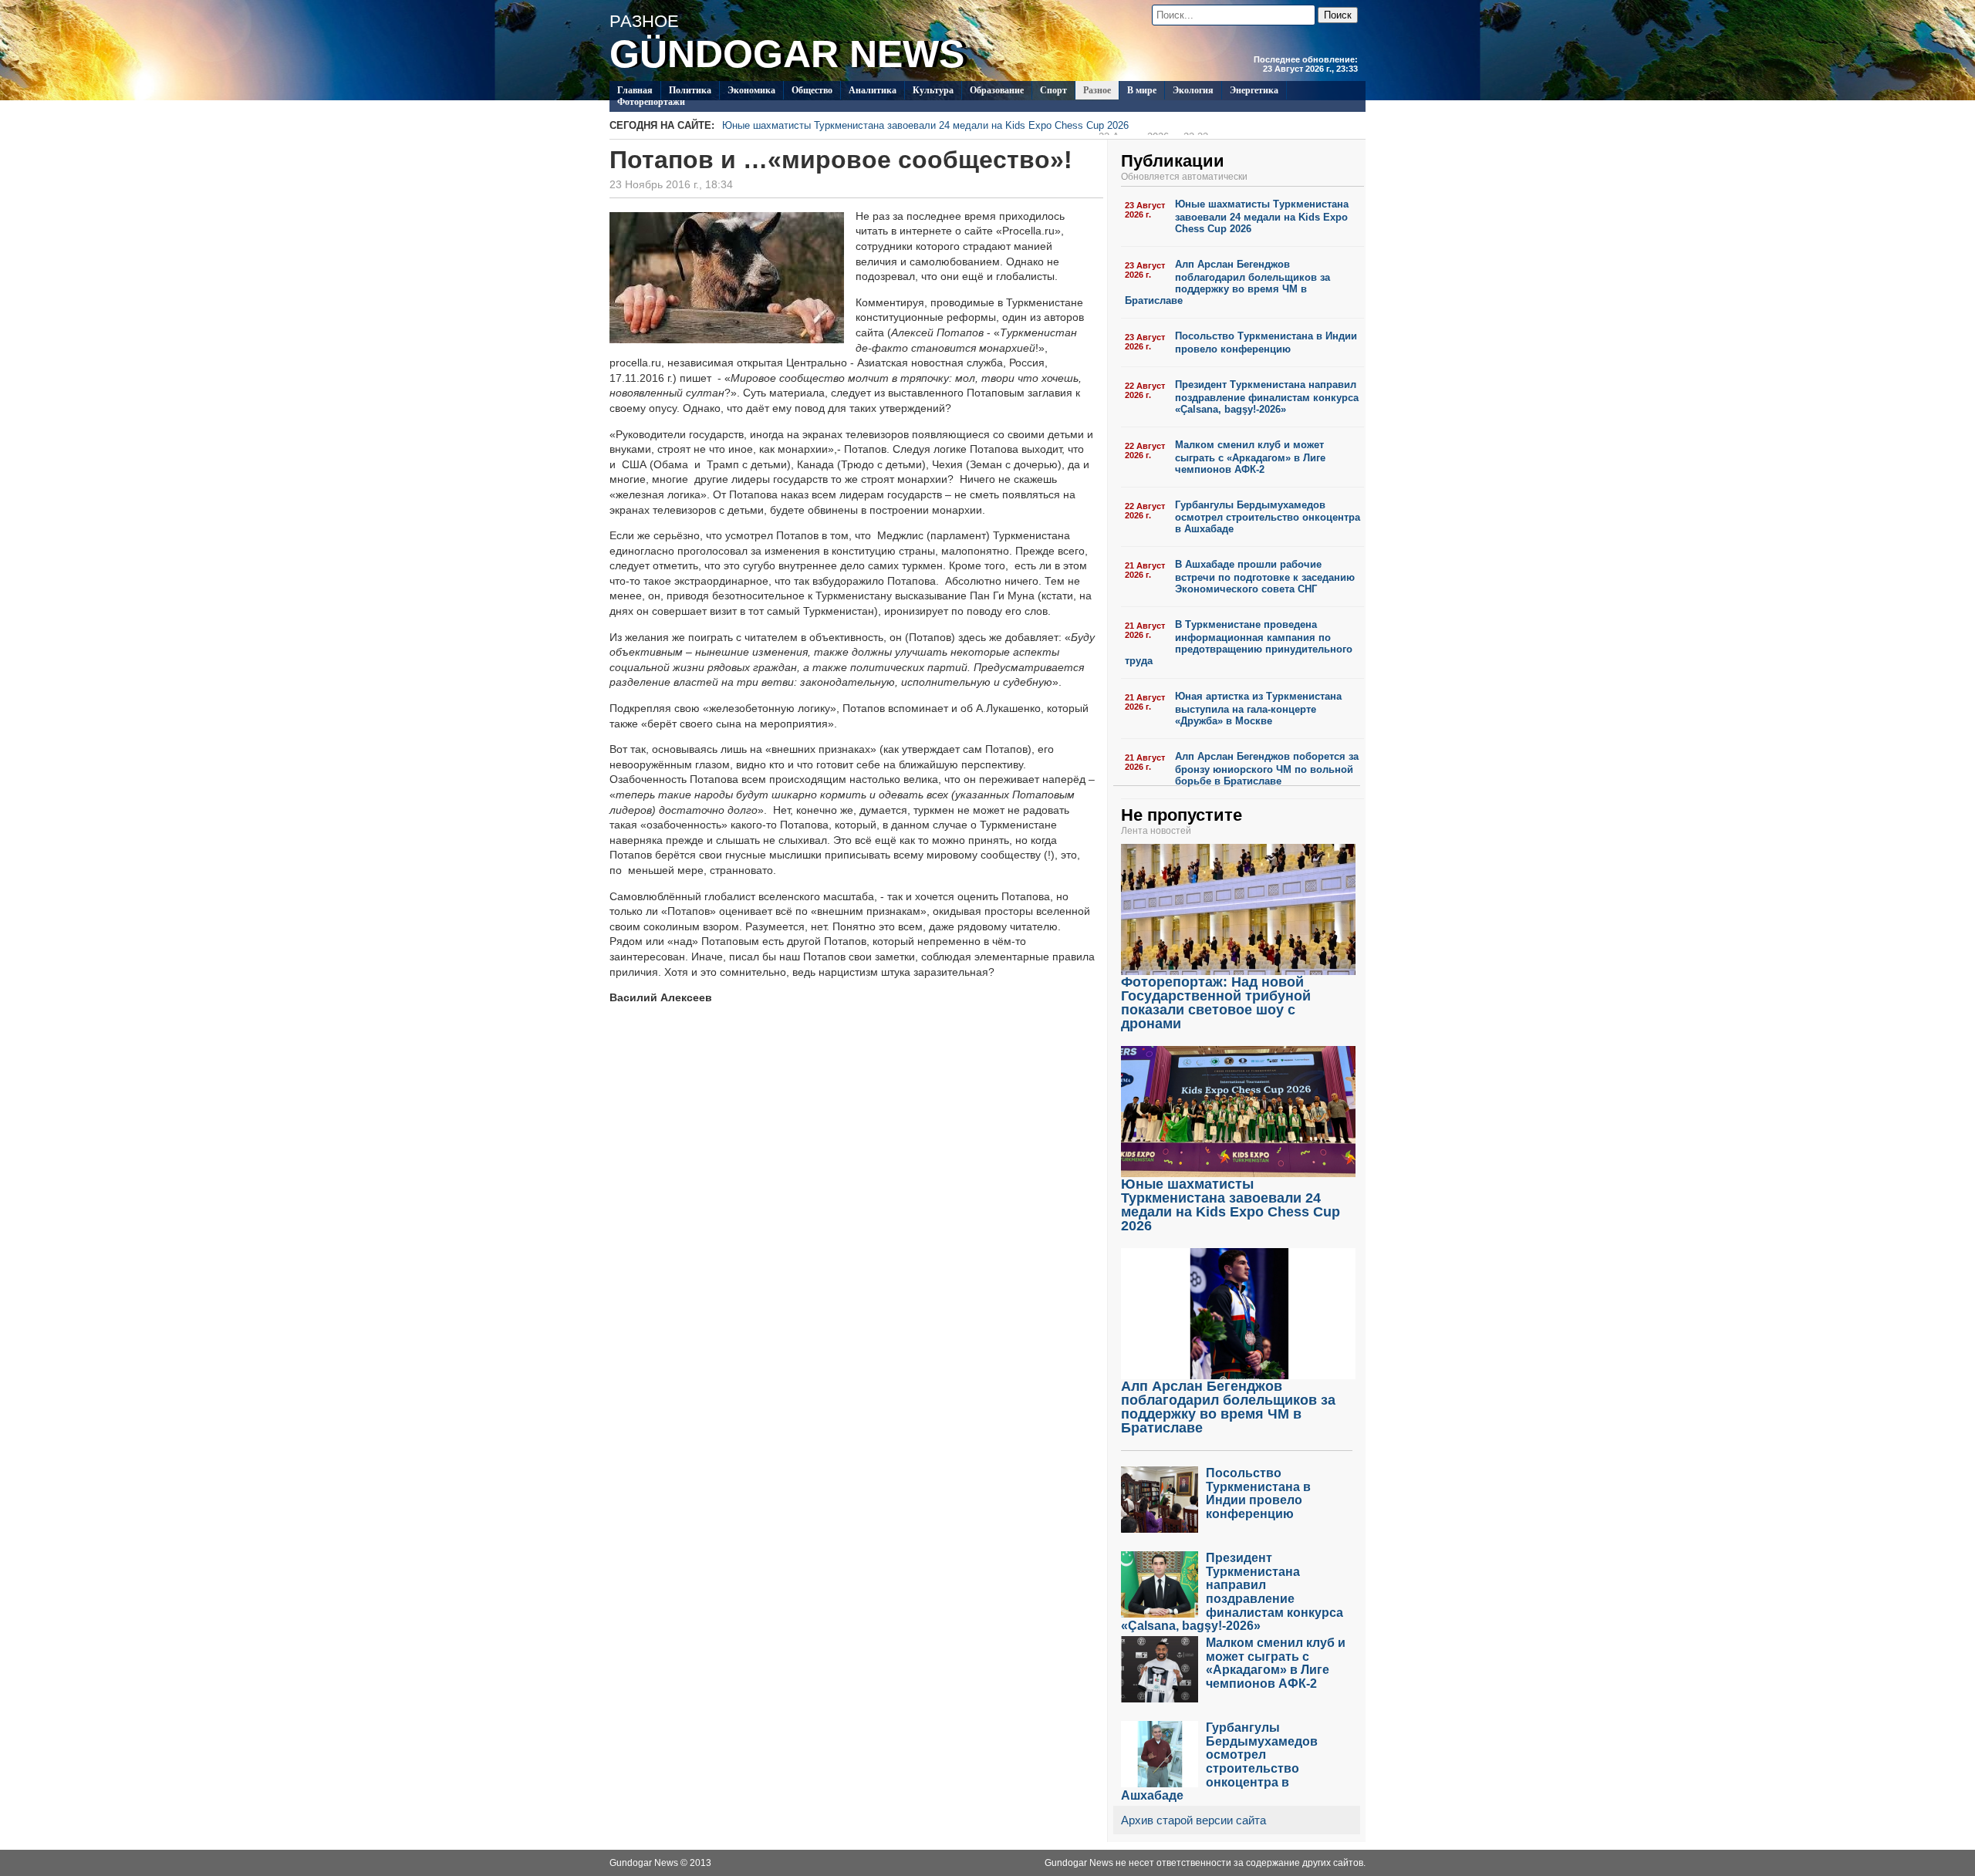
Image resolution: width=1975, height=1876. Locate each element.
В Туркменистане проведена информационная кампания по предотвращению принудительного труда (1239, 643)
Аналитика (873, 90)
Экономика (751, 90)
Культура (933, 90)
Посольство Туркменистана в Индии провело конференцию (1266, 342)
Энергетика (1254, 90)
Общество (812, 90)
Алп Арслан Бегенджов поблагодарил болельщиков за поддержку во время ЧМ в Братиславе (1227, 282)
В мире (1142, 90)
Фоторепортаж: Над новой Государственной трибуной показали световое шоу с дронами (1216, 1003)
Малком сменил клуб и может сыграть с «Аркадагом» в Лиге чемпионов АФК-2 (1250, 457)
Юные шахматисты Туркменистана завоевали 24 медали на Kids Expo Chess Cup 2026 (965, 127)
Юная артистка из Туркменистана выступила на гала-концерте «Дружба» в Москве (1258, 709)
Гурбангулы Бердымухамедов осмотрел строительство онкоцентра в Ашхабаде (1268, 517)
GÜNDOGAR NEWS (787, 54)
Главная (635, 90)
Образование (997, 90)
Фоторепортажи (651, 102)
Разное (1097, 90)
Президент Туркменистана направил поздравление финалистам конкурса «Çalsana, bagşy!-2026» (1267, 397)
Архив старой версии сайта (1193, 1820)
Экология (1193, 90)
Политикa (690, 90)
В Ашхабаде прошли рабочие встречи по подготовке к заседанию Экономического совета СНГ (1265, 577)
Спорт (1053, 90)
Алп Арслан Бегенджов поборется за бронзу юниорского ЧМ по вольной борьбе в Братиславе (1267, 769)
